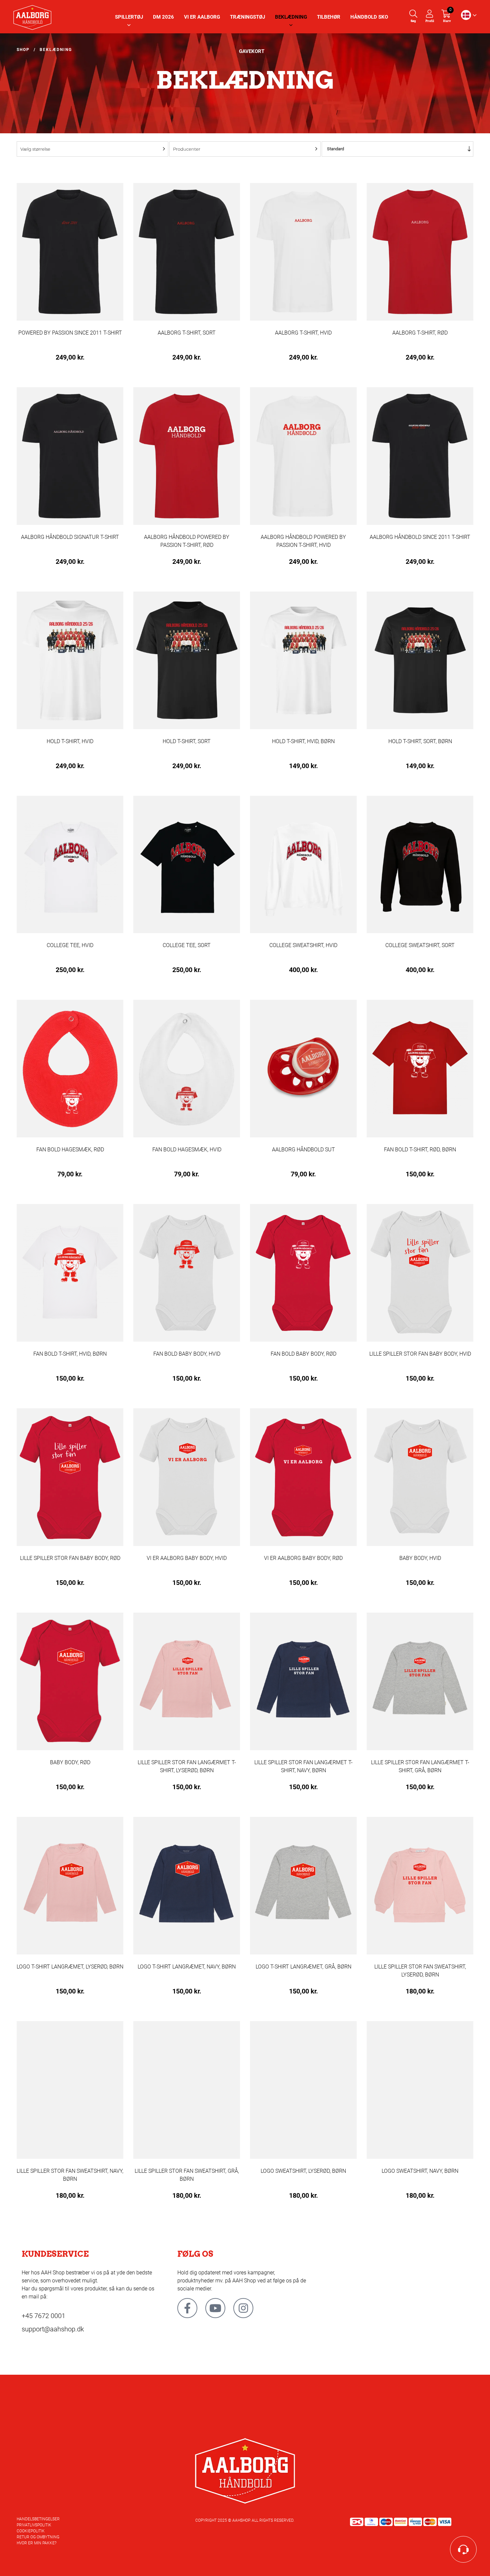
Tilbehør (329, 17)
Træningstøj (247, 17)
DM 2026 (163, 17)
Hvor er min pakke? (36, 2543)
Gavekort (252, 51)
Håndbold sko (369, 17)
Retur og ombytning (38, 2537)
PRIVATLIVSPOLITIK (34, 2525)
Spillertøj (129, 17)
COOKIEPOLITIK (31, 2531)
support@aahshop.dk (53, 2329)
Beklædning (291, 17)
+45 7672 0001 (43, 2316)
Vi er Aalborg (202, 17)
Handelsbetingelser (38, 2519)
